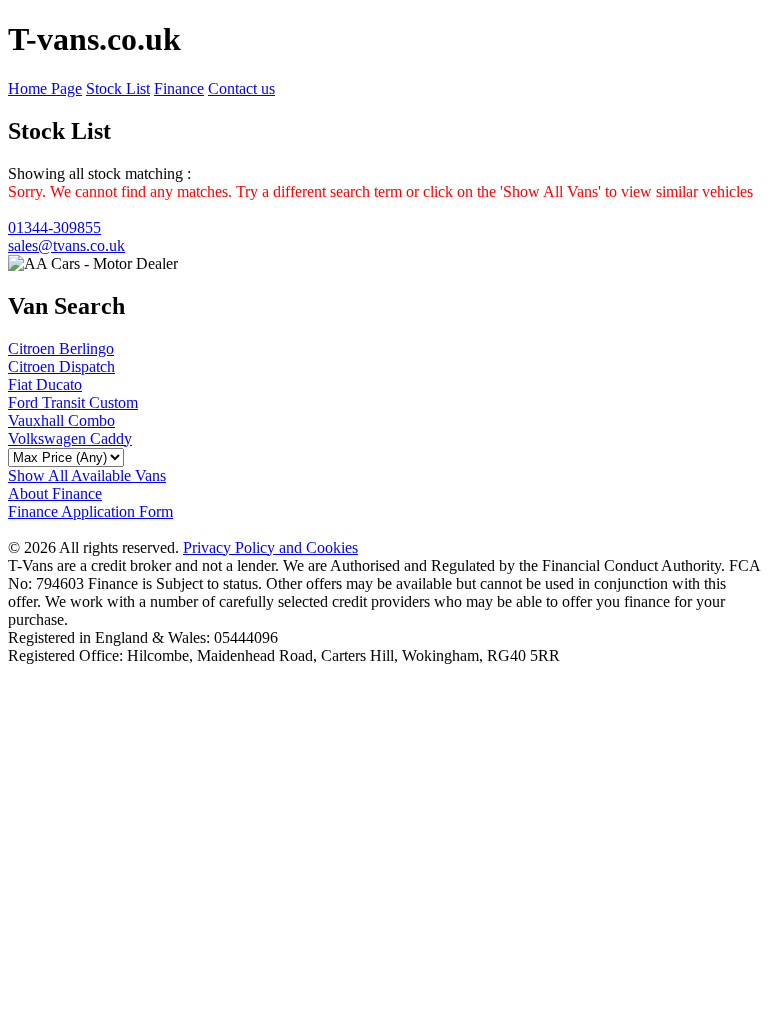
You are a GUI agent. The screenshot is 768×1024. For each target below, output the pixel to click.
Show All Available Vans (87, 475)
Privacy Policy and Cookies (270, 547)
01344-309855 (54, 227)
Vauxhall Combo (61, 420)
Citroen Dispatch (61, 366)
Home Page (45, 88)
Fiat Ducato (45, 384)
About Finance (55, 493)
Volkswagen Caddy (70, 438)
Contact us (241, 88)
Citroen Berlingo (61, 348)
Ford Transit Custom (73, 402)
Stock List (118, 88)
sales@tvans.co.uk (66, 245)
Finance (179, 88)
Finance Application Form (90, 511)
